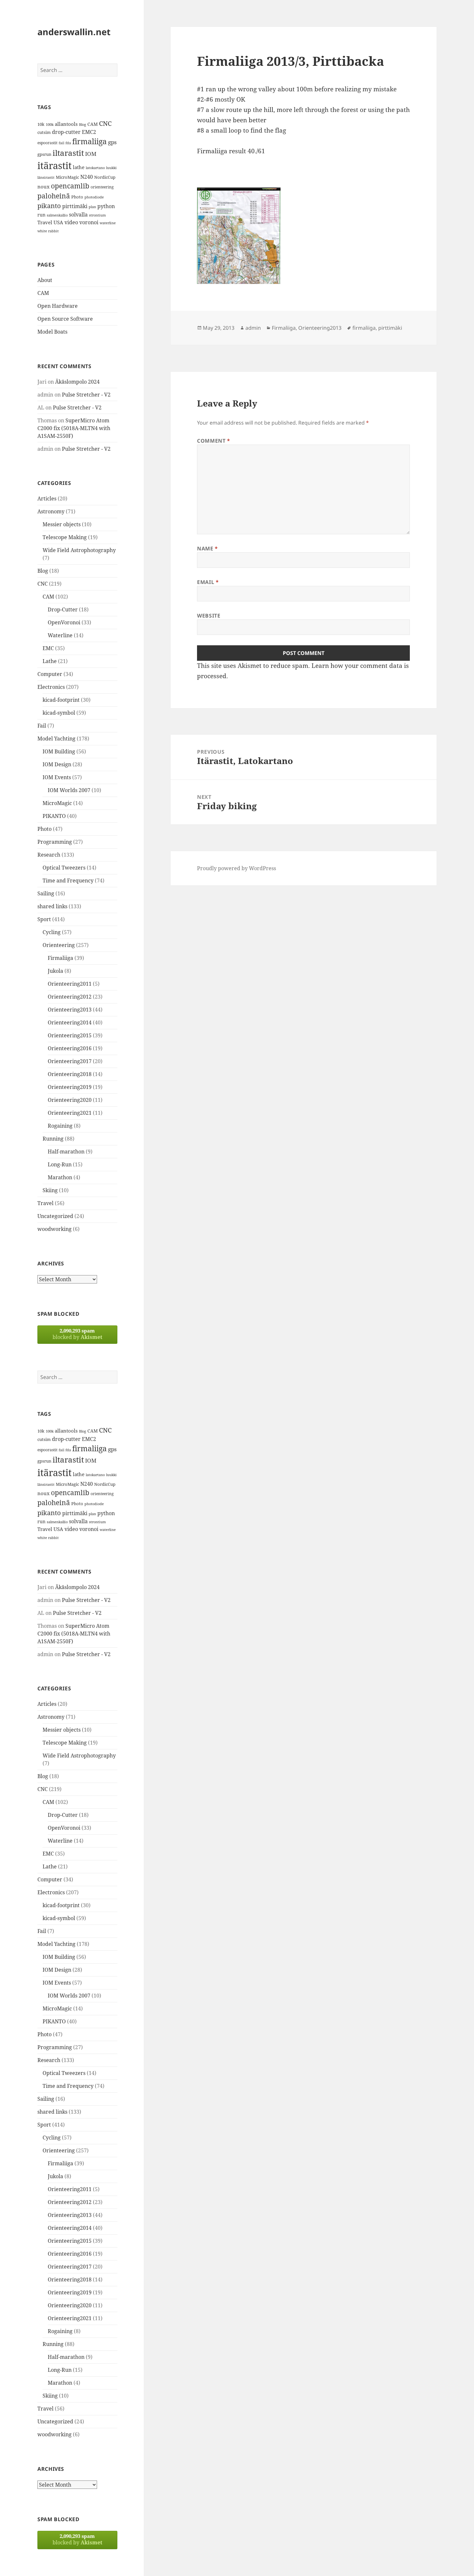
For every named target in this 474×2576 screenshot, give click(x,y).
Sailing (46, 893)
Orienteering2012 (70, 997)
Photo (77, 197)
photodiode (94, 197)
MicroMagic (67, 177)
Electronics (51, 687)
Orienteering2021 (70, 1113)
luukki (111, 168)
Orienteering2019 (70, 1087)
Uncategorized (55, 1216)
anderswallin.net (74, 32)
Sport (44, 919)
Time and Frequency (68, 880)
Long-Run (60, 1164)
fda (68, 143)
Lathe (50, 661)
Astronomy (51, 511)
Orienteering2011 (70, 984)
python (106, 206)
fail (61, 143)
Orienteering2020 (70, 1100)
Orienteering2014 (70, 1022)
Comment (214, 441)
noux (44, 186)
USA (58, 222)
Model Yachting (56, 739)
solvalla (78, 215)
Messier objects (62, 524)
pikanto (49, 206)
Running (53, 1139)
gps (112, 142)
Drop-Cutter (63, 609)
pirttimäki (75, 206)
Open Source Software (65, 319)
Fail (42, 726)
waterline (108, 223)
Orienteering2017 (70, 1061)
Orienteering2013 (70, 1010)
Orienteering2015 (70, 1035)
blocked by (77, 1334)
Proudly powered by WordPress (237, 868)
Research (49, 855)
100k (50, 125)
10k (41, 124)
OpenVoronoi (64, 622)
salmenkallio (57, 215)
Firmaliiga (60, 958)
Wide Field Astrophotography (79, 550)
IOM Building (59, 751)
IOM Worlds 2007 (69, 790)
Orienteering (59, 945)
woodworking (54, 1229)
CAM (93, 124)
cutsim (44, 132)
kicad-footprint (61, 700)
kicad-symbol (59, 713)
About (45, 280)
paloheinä (54, 196)
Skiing (50, 1190)
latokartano (95, 168)
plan (92, 207)
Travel (45, 222)
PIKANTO (54, 816)
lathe (79, 167)
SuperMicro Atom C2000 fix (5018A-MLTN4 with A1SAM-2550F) (74, 428)
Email (208, 582)
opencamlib (70, 186)
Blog (83, 125)
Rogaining (60, 1126)
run (41, 215)
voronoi (89, 222)
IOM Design (57, 764)
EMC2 (89, 132)
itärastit (54, 166)
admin (253, 328)
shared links (52, 906)
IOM (91, 154)
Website (209, 616)
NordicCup (105, 177)
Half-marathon (66, 1152)
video (71, 222)
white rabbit (48, 231)
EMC (48, 648)
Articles (47, 498)
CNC (105, 123)
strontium (97, 215)
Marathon (60, 1177)
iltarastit (68, 153)
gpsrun (44, 154)
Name (207, 548)
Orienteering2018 (70, 1074)
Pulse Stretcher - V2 (86, 395)
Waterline (60, 635)
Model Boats (52, 332)
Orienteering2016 (70, 1048)
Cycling (52, 932)
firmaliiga (89, 141)
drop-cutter (66, 132)
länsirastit (46, 177)
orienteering (102, 187)
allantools (66, 124)
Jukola (55, 971)
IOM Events (57, 777)
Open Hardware (58, 306)
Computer (50, 674)
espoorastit (47, 143)
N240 (87, 177)
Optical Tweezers (64, 868)
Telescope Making (65, 537)
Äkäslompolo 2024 (77, 382)
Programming (55, 842)
